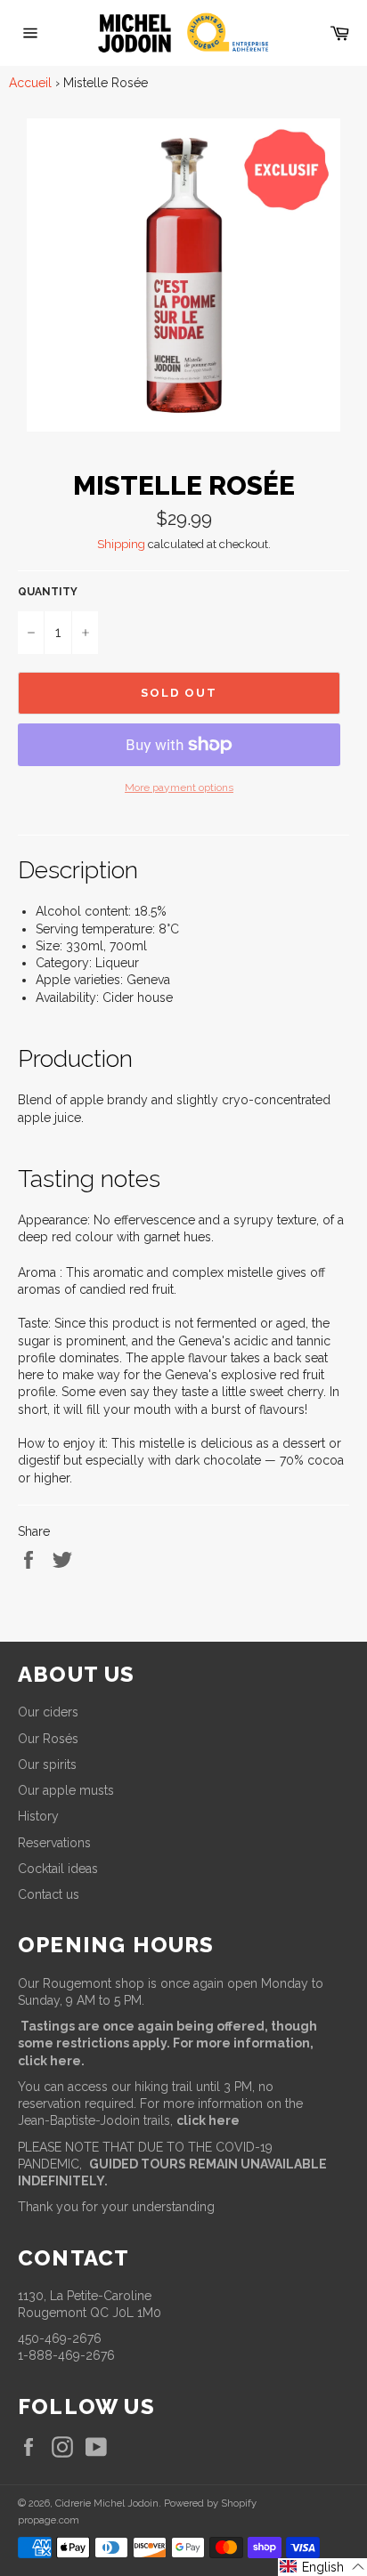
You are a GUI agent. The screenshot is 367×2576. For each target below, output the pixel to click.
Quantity (48, 592)
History (38, 1816)
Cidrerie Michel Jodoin (107, 2503)
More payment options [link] (179, 787)
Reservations (54, 1843)
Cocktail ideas (58, 1869)
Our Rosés (48, 1739)
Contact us (49, 1894)
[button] (322, 2567)
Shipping (121, 544)
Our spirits (47, 1764)
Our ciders (48, 1712)
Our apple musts (66, 1790)
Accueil (30, 83)
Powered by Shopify (210, 2503)
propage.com (49, 2520)
